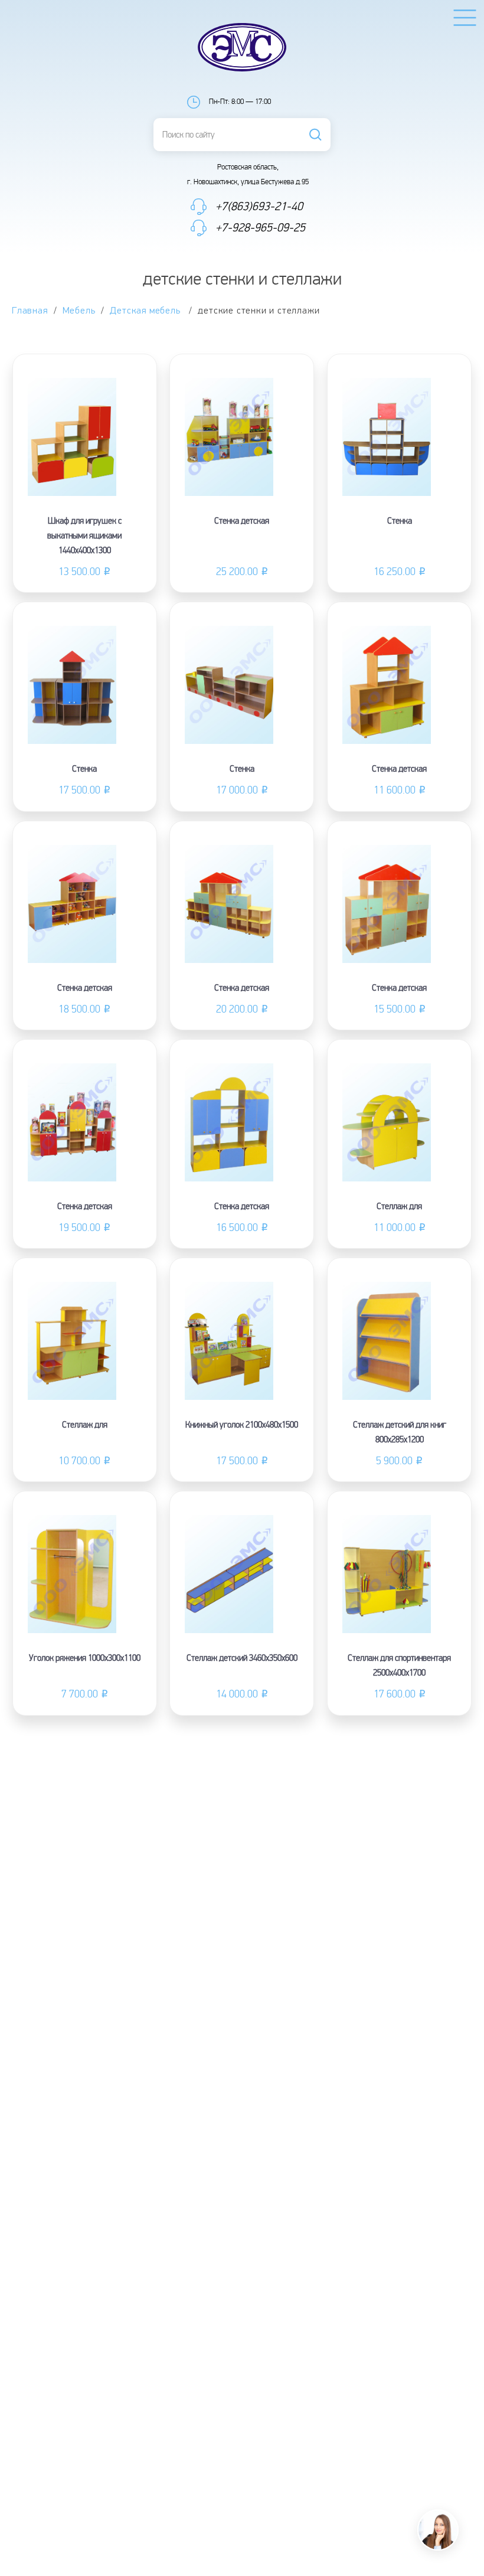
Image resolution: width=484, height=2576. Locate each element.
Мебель (79, 311)
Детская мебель (146, 311)
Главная (30, 311)
